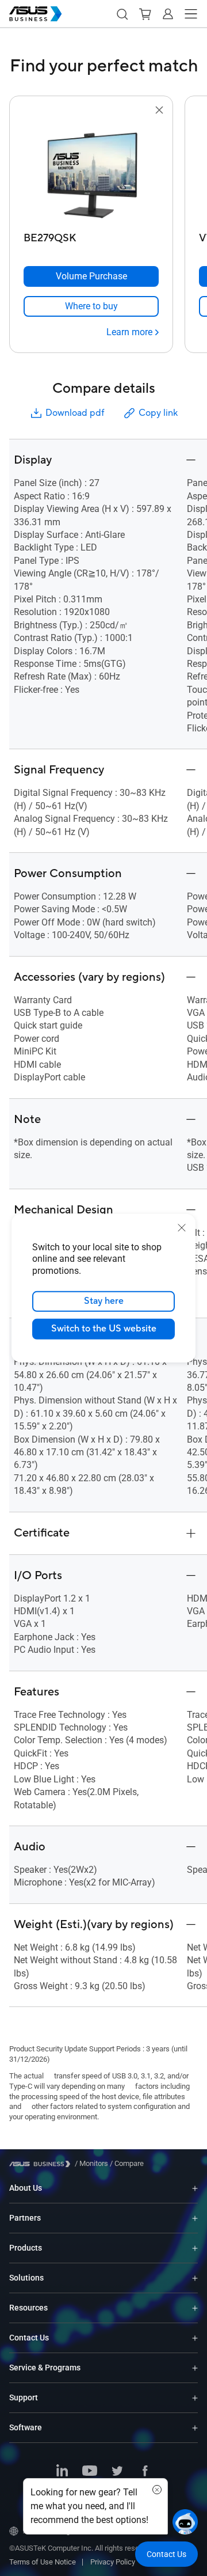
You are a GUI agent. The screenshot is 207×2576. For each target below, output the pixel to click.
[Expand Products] (195, 2248)
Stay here (104, 1301)
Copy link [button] (158, 413)
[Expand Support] (195, 2398)
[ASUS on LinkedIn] (62, 2472)
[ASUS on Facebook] (145, 2472)
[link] (91, 306)
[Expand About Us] (195, 2188)
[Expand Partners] (195, 2218)
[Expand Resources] (195, 2308)
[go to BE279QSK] (91, 172)
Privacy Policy (113, 2562)
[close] (182, 1227)
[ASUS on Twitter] (117, 2472)
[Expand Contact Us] (195, 2338)
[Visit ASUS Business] (42, 2164)
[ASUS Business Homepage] (36, 14)
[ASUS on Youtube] (90, 2472)
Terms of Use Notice (43, 2562)
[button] (122, 14)
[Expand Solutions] (195, 2278)
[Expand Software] (195, 2428)
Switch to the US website (104, 1329)
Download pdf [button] (75, 413)
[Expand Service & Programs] (195, 2368)
